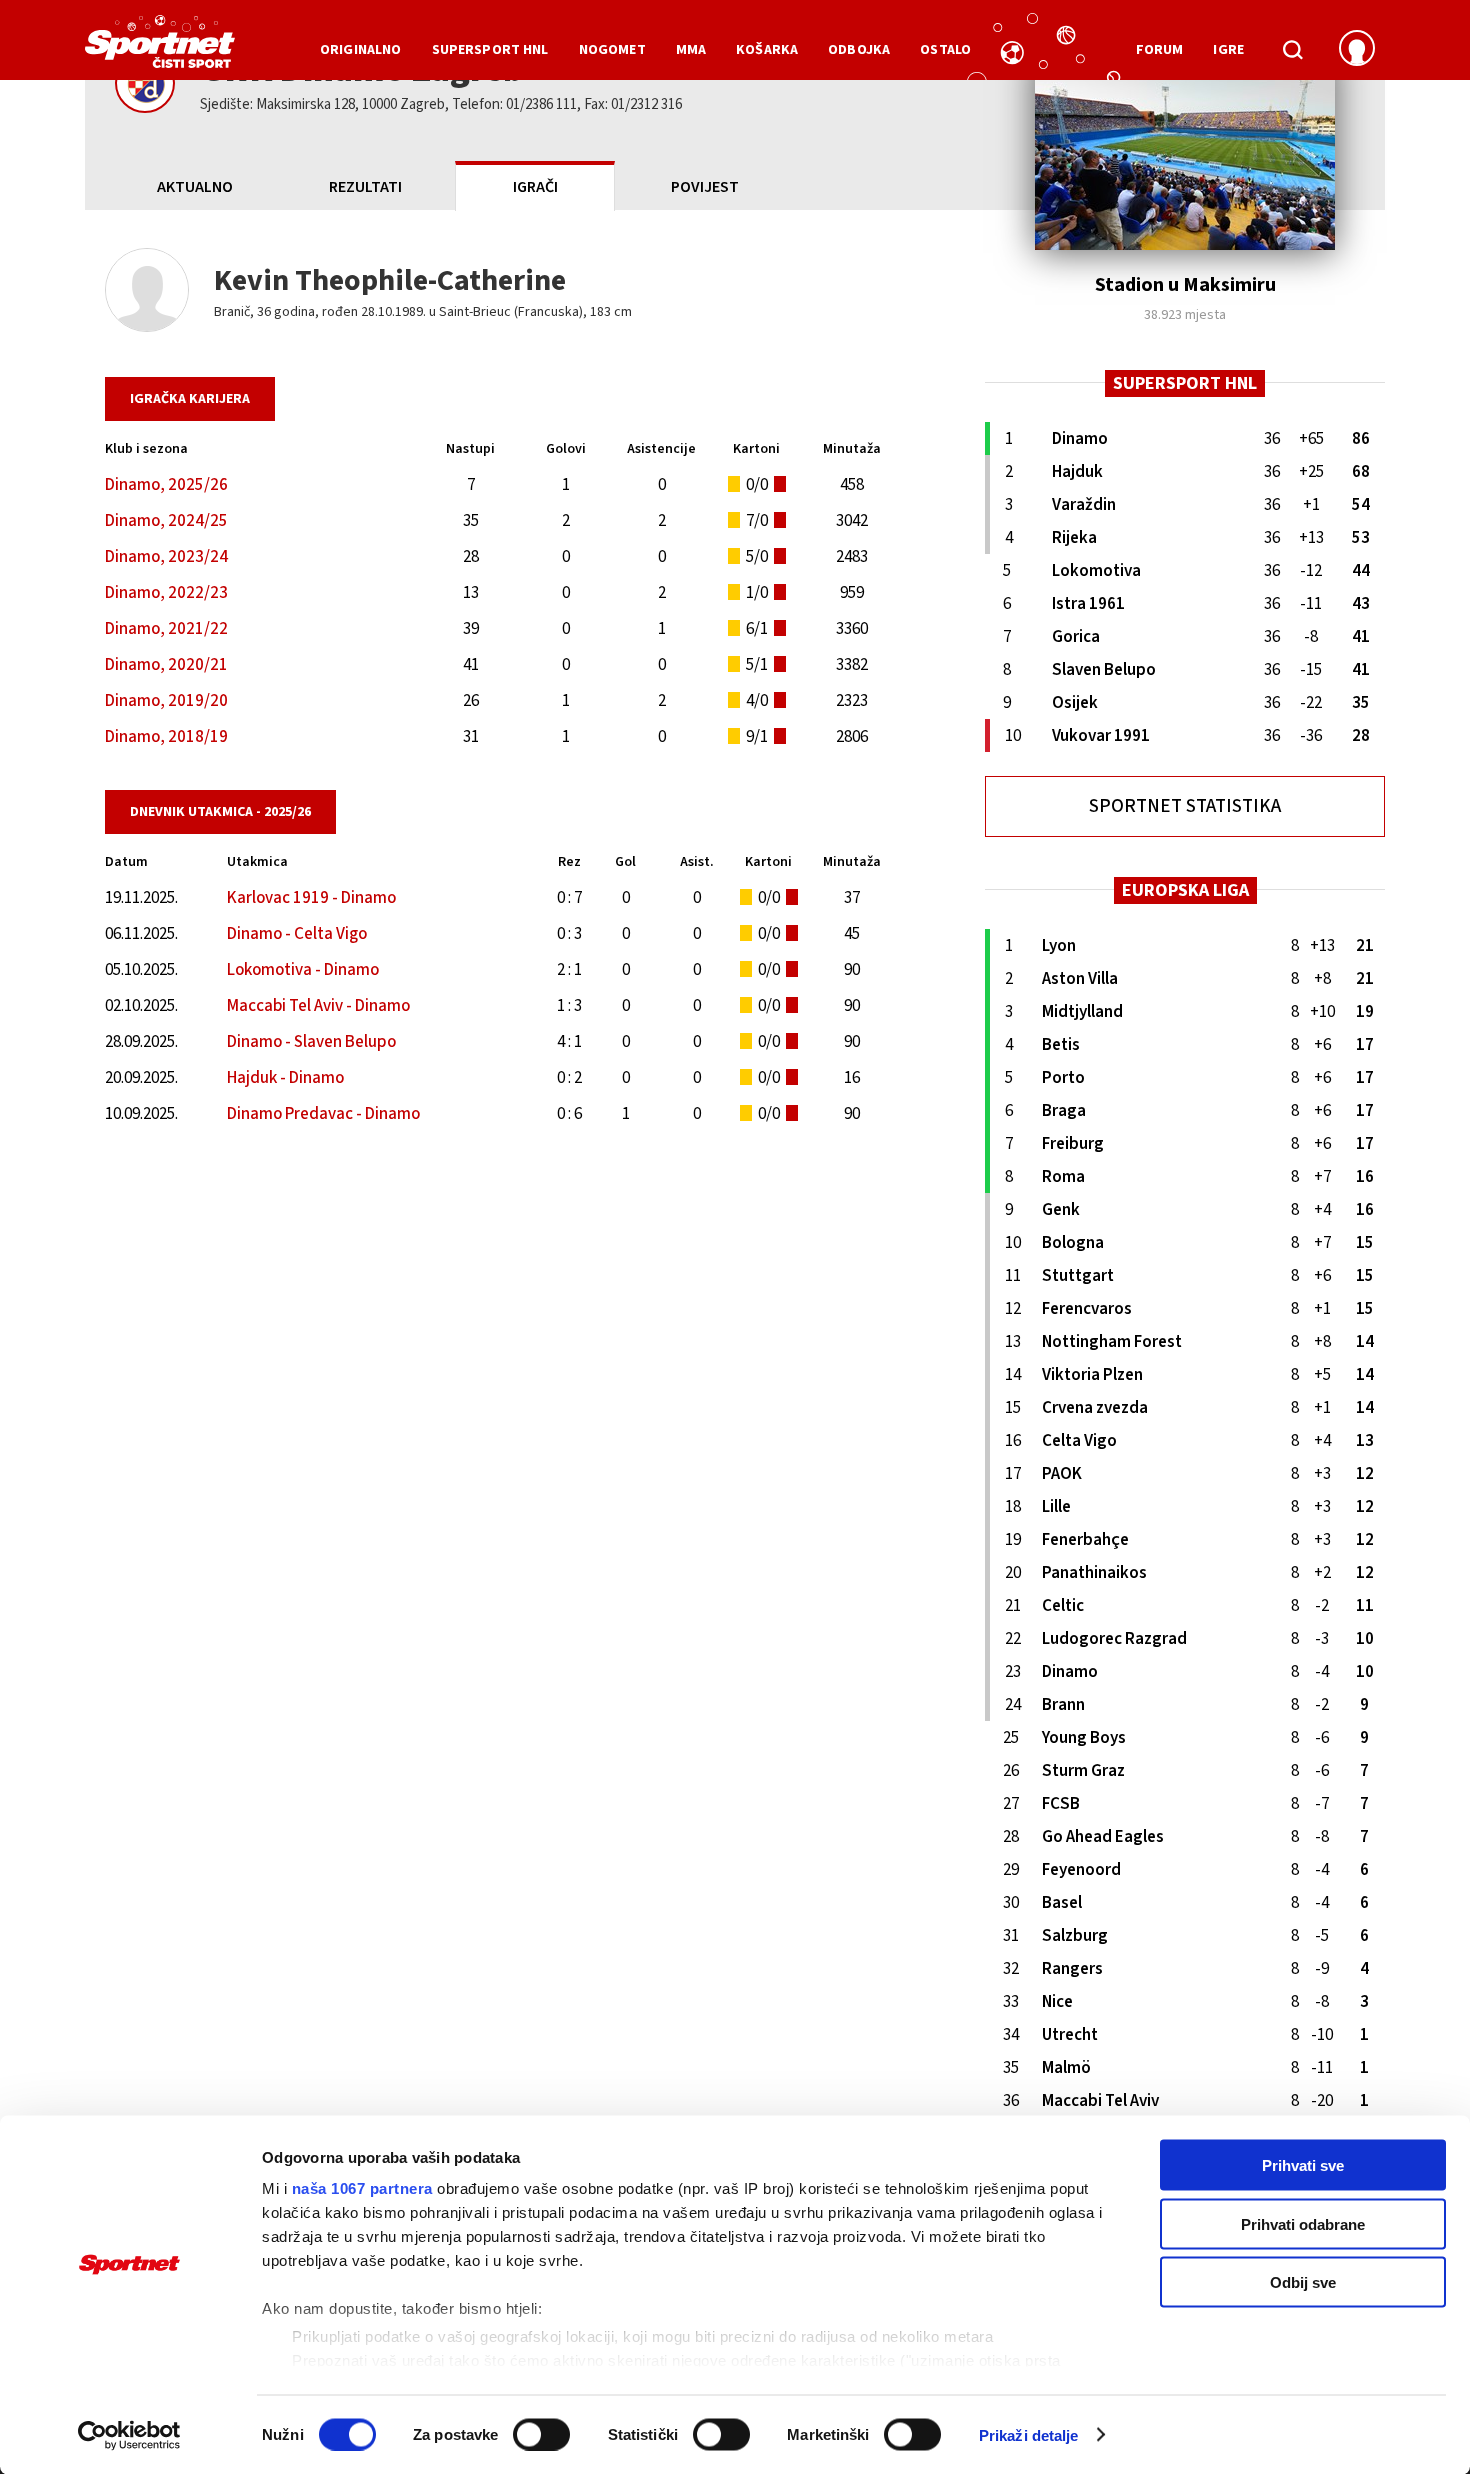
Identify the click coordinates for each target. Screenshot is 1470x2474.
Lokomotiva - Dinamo (303, 970)
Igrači (535, 187)
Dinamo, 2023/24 (166, 557)
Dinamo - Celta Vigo (297, 934)
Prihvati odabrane (1303, 2223)
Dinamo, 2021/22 (166, 629)
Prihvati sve (1303, 2165)
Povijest (705, 187)
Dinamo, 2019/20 (166, 701)
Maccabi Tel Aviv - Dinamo (318, 1006)
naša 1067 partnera (362, 2188)
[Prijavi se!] (1357, 50)
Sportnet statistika (1185, 806)
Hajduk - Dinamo (285, 1078)
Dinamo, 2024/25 (166, 521)
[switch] (541, 2434)
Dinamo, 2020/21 (166, 665)
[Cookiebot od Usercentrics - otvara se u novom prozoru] (129, 2435)
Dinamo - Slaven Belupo (311, 1042)
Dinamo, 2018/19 (166, 737)
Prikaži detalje (1029, 2434)
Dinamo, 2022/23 (166, 593)
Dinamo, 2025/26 (166, 485)
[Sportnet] (160, 49)
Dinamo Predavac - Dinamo (323, 1114)
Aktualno (195, 187)
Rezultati (365, 187)
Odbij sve (1303, 2282)
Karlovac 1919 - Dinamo (311, 898)
